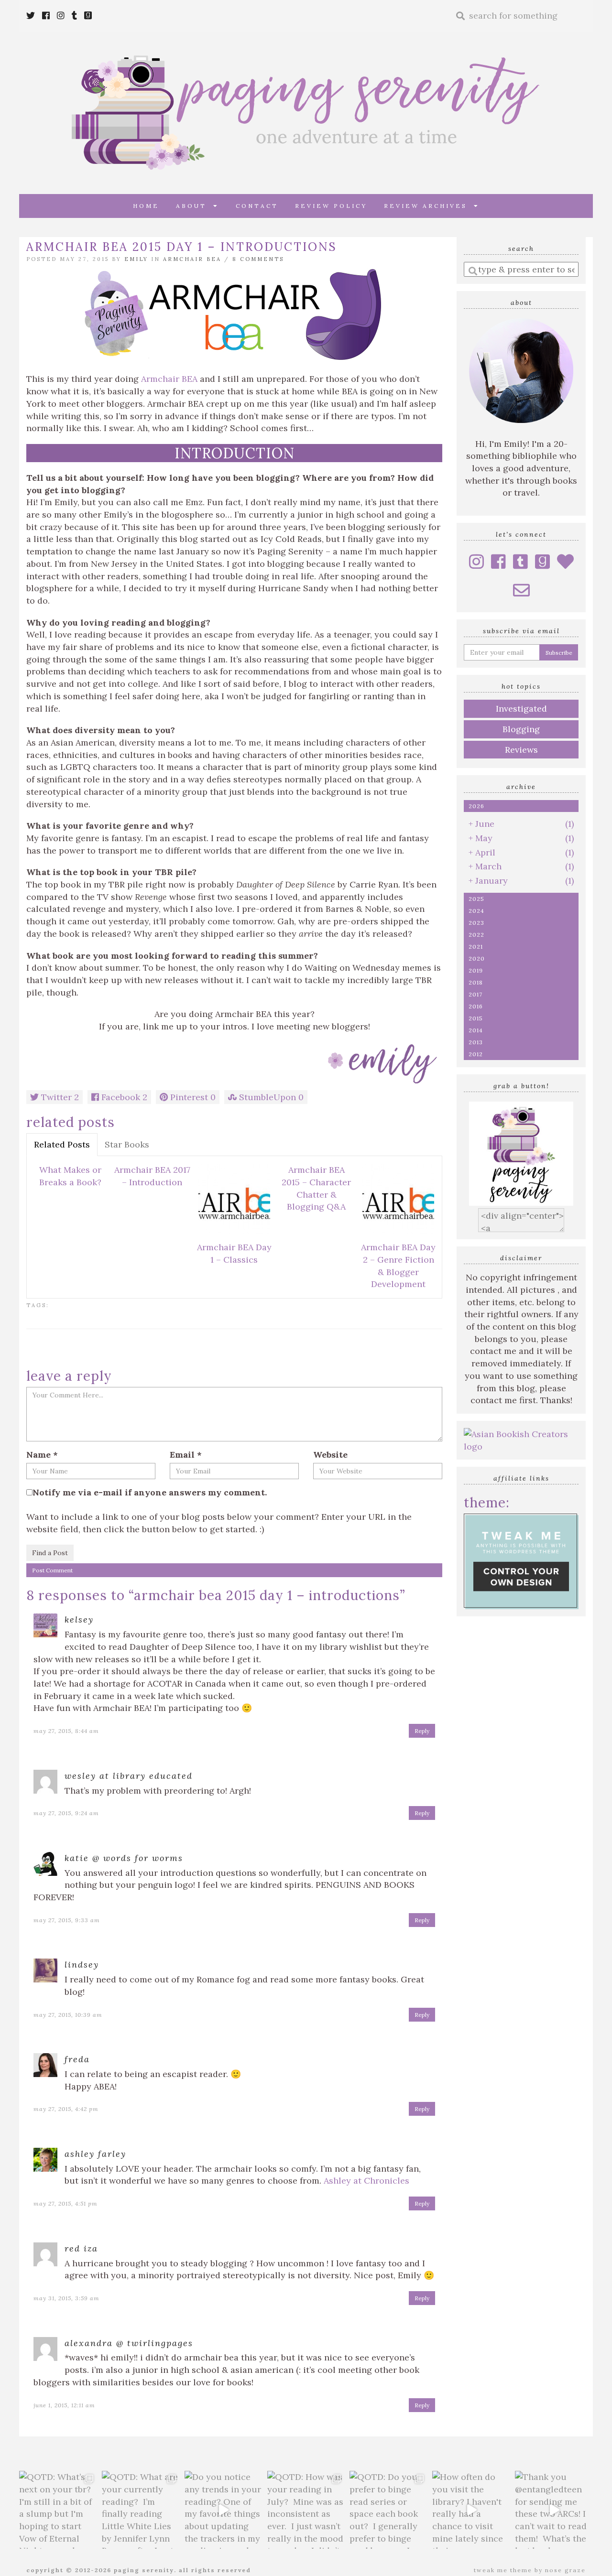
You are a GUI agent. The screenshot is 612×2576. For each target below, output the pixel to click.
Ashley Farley (95, 2154)
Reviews (521, 750)
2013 (476, 1042)
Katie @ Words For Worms (124, 1858)
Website (330, 1455)
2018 (476, 982)
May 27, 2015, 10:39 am (68, 2015)
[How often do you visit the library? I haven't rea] (471, 2510)
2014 (476, 1030)
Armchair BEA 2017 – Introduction (152, 1176)
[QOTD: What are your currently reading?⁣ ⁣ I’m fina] (141, 2510)
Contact (257, 206)
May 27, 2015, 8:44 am (66, 1731)
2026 (476, 806)
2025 (476, 899)
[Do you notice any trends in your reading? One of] (224, 2510)
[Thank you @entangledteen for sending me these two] (554, 2510)
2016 (476, 1006)
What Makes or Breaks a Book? (70, 1176)
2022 (476, 935)
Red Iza (81, 2248)
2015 (476, 1018)
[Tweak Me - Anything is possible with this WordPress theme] (521, 1561)
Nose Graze (565, 2570)
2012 (476, 1054)
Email (186, 1455)
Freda (77, 2059)
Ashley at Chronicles (366, 2181)
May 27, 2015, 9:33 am (67, 1920)
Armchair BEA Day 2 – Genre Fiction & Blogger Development (398, 1266)
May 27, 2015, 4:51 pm (66, 2203)
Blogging (521, 729)
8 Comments (258, 259)
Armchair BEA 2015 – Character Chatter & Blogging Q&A (316, 1188)
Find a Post (50, 1553)
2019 (476, 970)
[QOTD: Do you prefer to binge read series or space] (388, 2510)
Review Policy (331, 206)
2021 (476, 947)
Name (42, 1455)
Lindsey (82, 1964)
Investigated (521, 709)
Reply (422, 1731)
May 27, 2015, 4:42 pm (66, 2109)
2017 (475, 994)
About (195, 206)
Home (146, 206)
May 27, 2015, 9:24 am (66, 1813)
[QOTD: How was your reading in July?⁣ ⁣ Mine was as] (306, 2510)
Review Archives (429, 206)
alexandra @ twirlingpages (129, 2343)
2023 (476, 923)
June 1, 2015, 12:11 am (64, 2405)
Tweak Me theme (503, 2570)
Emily (136, 259)
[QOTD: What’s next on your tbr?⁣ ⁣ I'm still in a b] (58, 2510)
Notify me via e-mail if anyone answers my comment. (150, 1492)
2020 (477, 958)
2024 (476, 911)
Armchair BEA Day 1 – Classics (234, 1253)
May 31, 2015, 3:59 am (66, 2298)
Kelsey (79, 1619)
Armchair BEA (192, 259)
